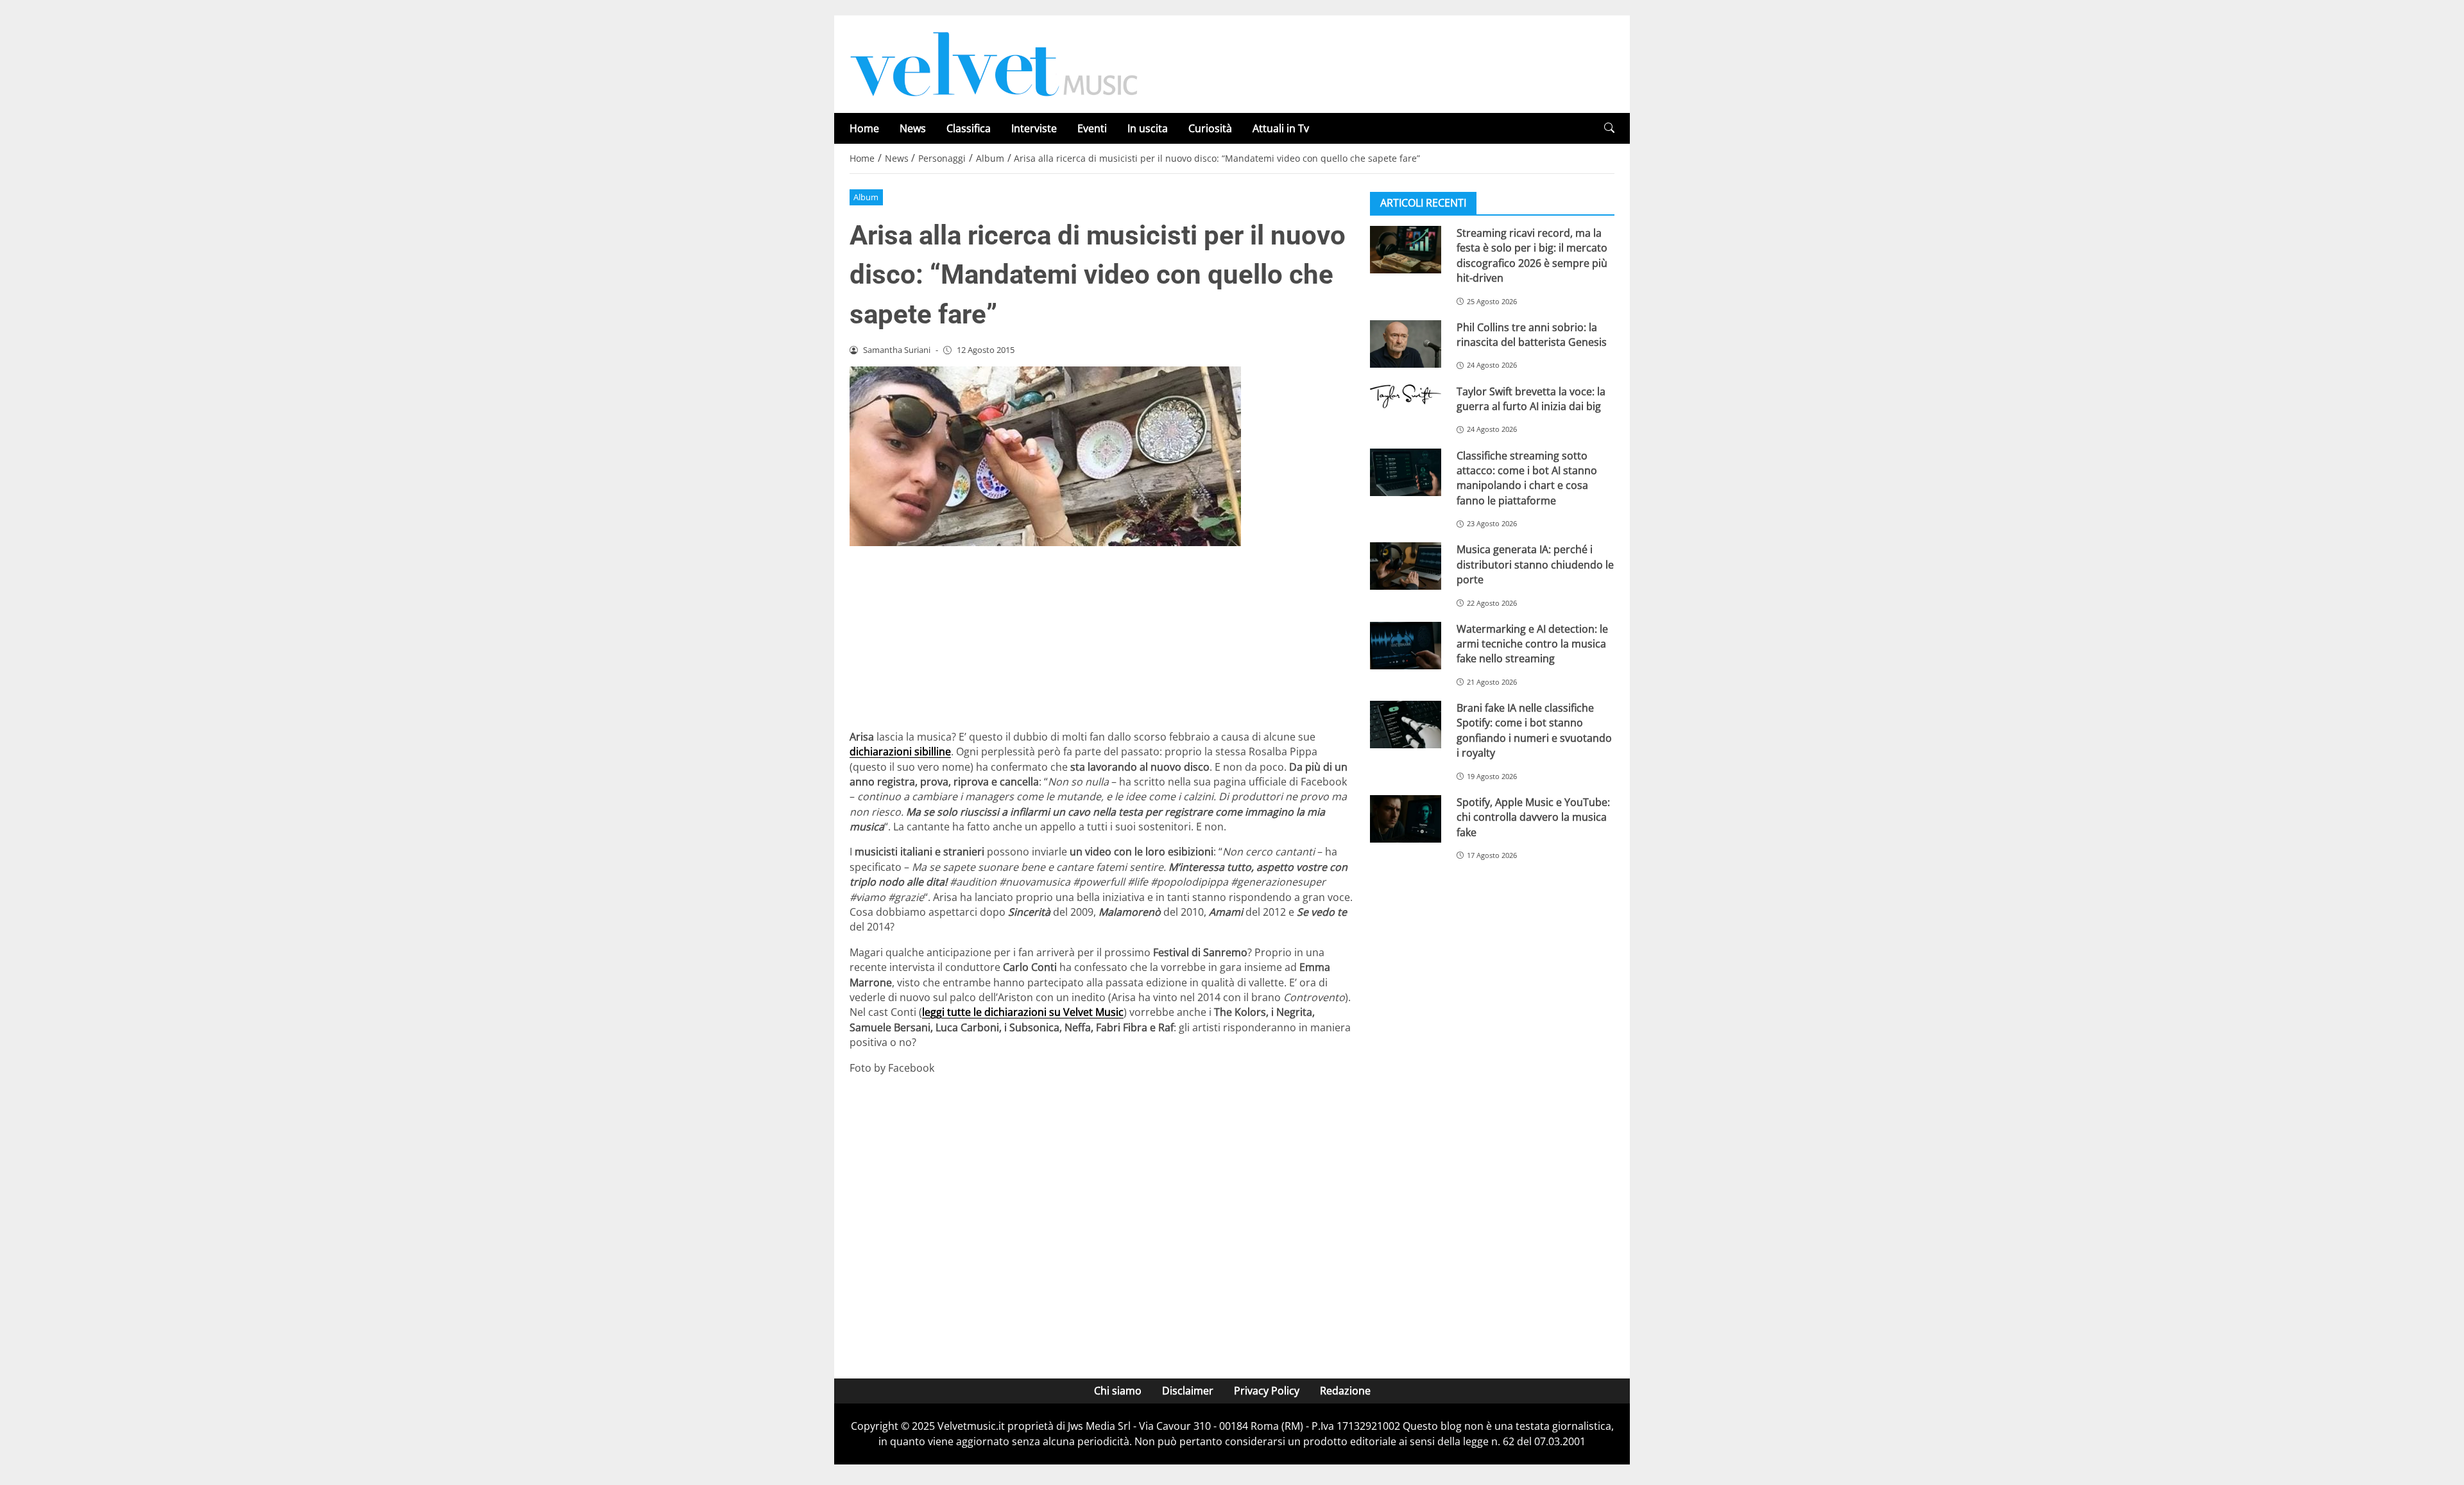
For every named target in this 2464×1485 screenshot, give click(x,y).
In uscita (1148, 128)
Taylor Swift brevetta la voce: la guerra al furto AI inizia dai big (1531, 399)
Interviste (1034, 128)
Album (866, 197)
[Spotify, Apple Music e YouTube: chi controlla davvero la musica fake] (1406, 819)
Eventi (1092, 128)
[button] (1609, 128)
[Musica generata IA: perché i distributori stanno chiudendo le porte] (1406, 566)
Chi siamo (1118, 1391)
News (913, 128)
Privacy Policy (1267, 1391)
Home (864, 128)
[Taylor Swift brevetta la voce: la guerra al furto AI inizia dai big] (1406, 397)
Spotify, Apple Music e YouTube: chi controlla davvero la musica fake (1533, 817)
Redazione (1345, 1391)
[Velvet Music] (994, 63)
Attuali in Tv (1281, 128)
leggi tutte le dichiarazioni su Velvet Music (1023, 1012)
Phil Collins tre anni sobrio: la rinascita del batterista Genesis (1532, 335)
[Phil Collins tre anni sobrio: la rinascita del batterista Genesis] (1406, 344)
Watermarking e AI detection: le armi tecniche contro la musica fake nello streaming (1532, 644)
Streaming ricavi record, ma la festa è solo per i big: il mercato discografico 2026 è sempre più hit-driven (1532, 255)
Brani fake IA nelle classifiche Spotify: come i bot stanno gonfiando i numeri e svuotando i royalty (1534, 730)
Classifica (969, 128)
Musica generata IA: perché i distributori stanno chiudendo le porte (1535, 564)
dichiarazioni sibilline (900, 751)
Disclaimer (1188, 1391)
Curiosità (1210, 128)
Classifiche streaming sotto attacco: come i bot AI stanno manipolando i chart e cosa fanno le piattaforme (1527, 478)
